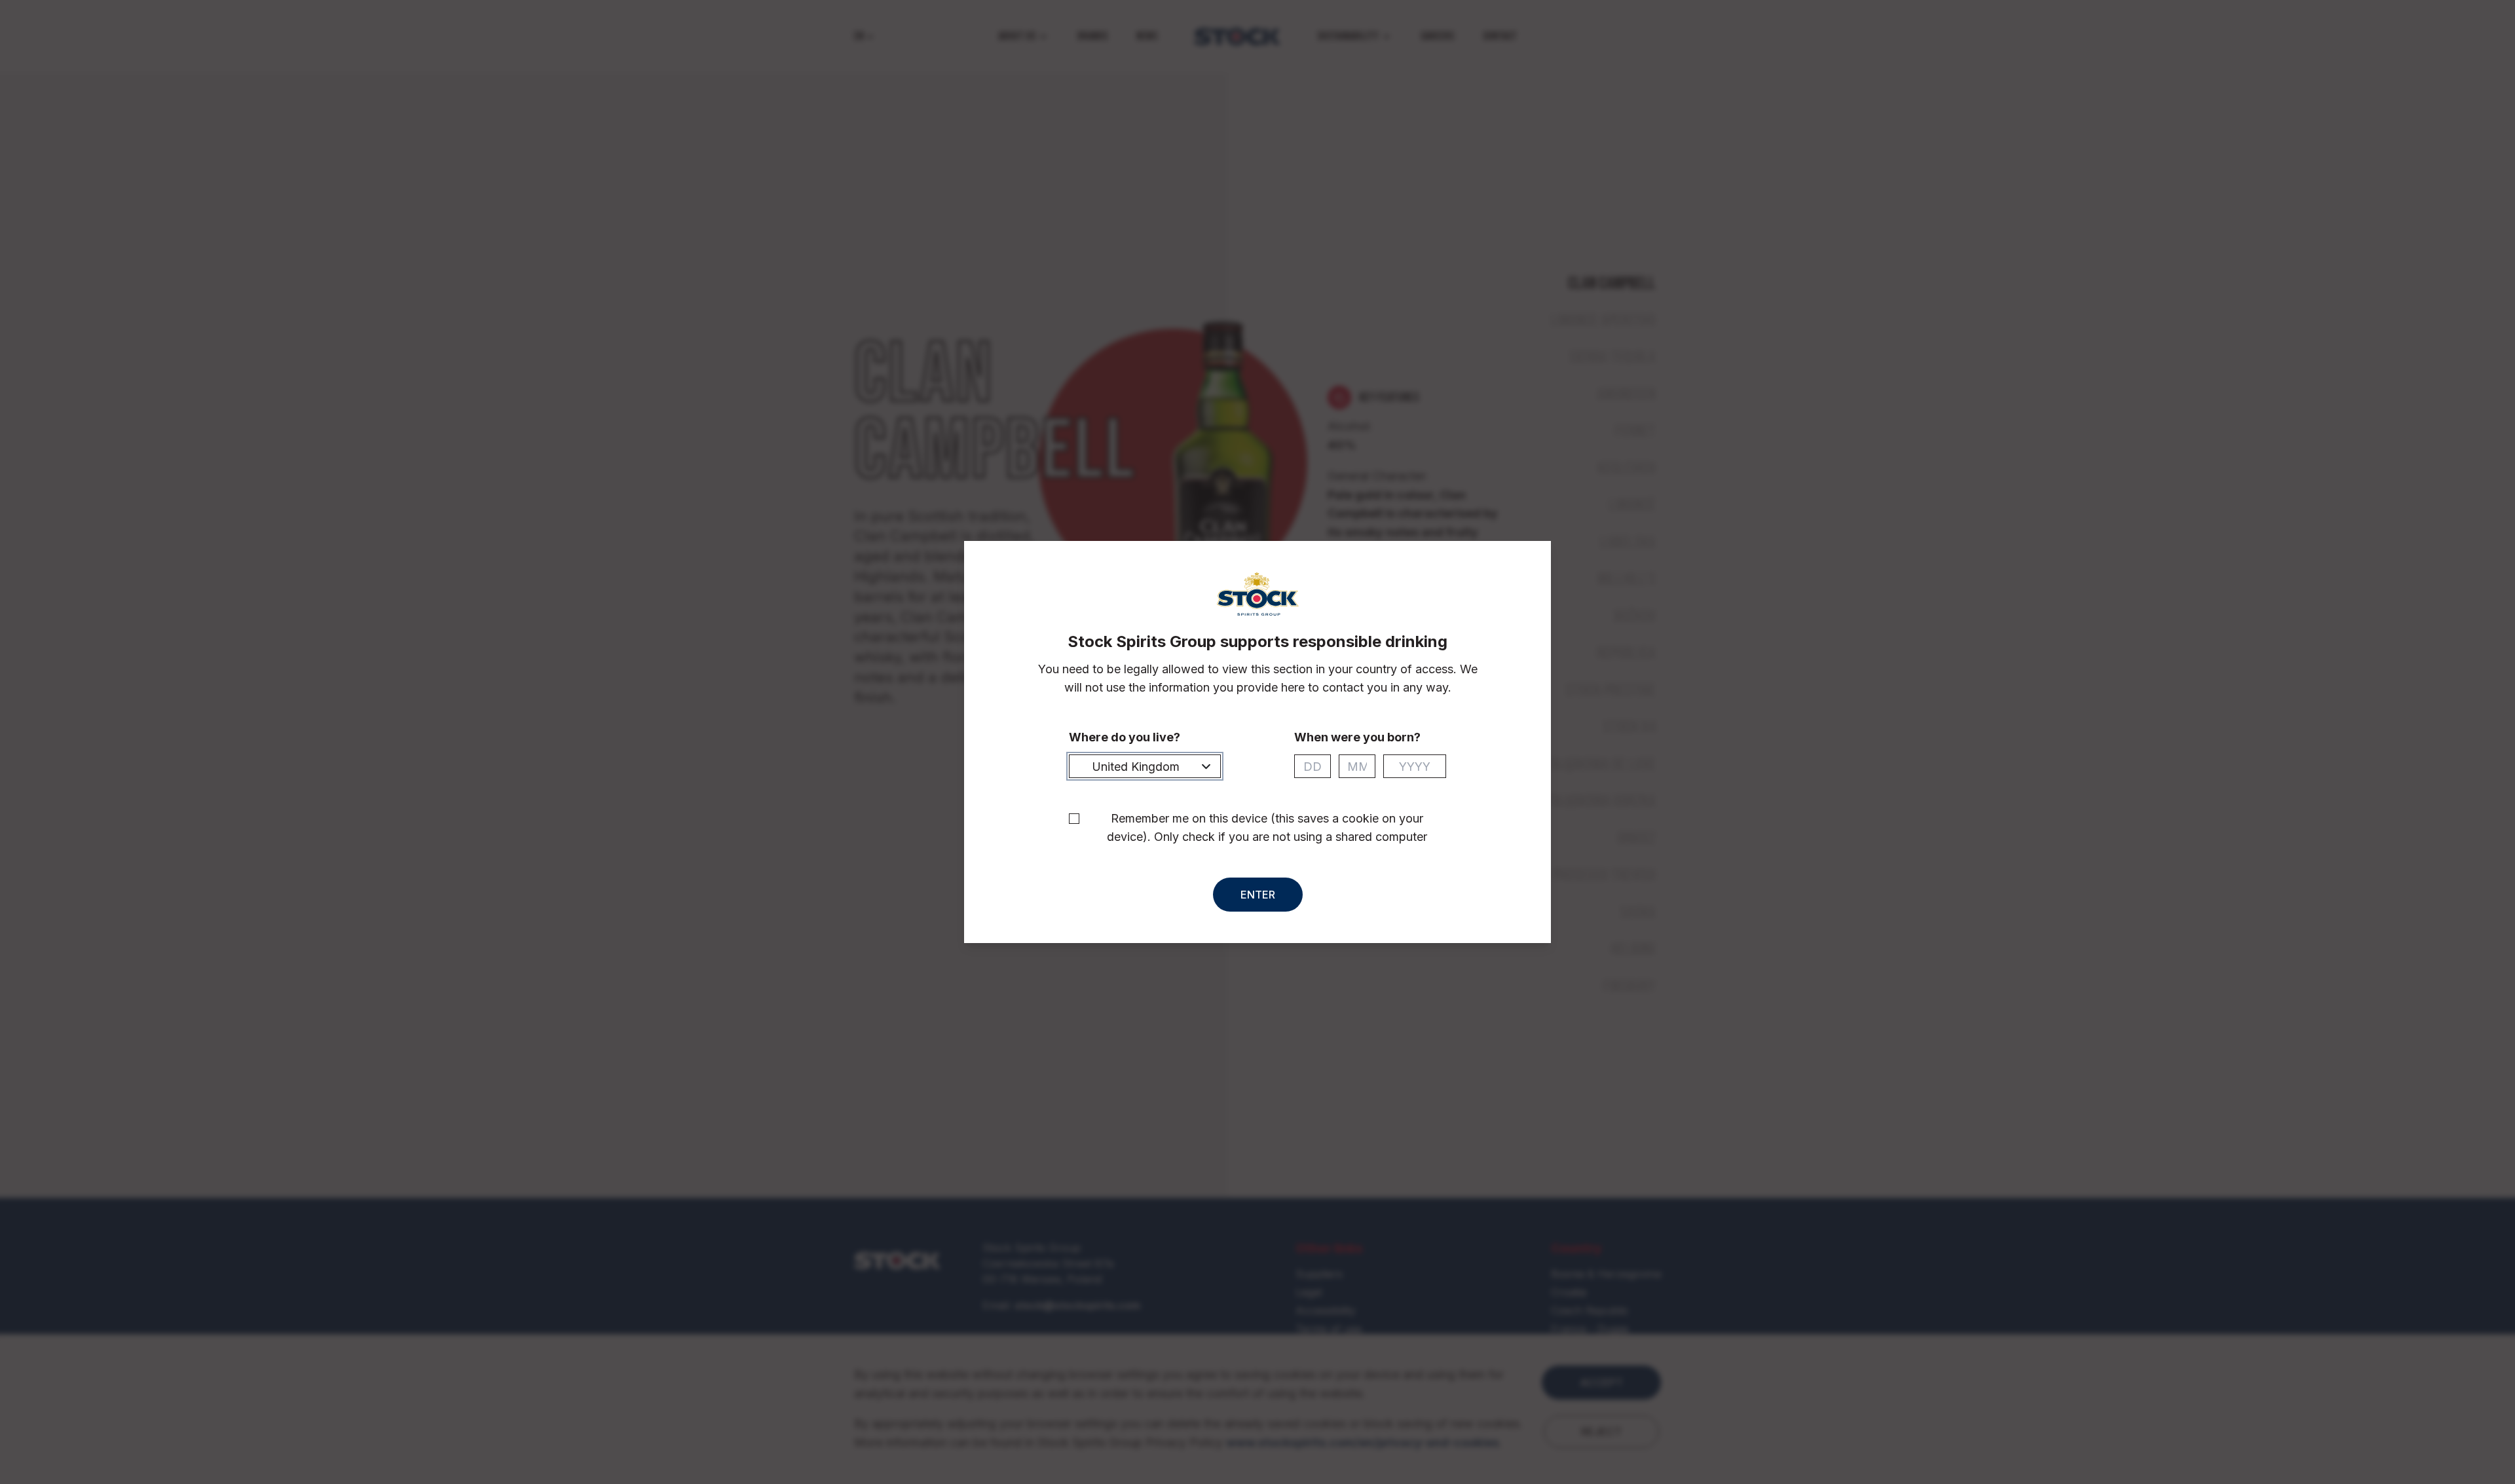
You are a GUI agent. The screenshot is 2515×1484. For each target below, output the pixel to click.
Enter (1258, 895)
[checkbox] (1074, 819)
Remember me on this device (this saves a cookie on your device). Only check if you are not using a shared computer (1267, 827)
